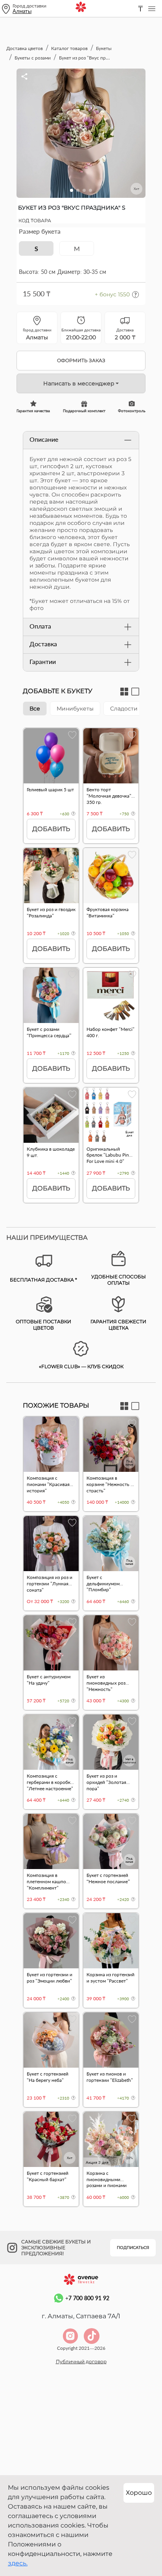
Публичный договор (81, 2361)
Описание (44, 439)
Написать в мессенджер (79, 383)
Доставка (43, 644)
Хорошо (139, 2493)
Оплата (40, 626)
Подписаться (133, 2248)
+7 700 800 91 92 (87, 2298)
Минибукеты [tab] (75, 709)
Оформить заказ (81, 360)
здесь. (18, 2563)
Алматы (22, 11)
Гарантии (43, 661)
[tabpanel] (81, 969)
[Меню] (152, 9)
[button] (72, 190)
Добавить (51, 829)
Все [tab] (35, 709)
